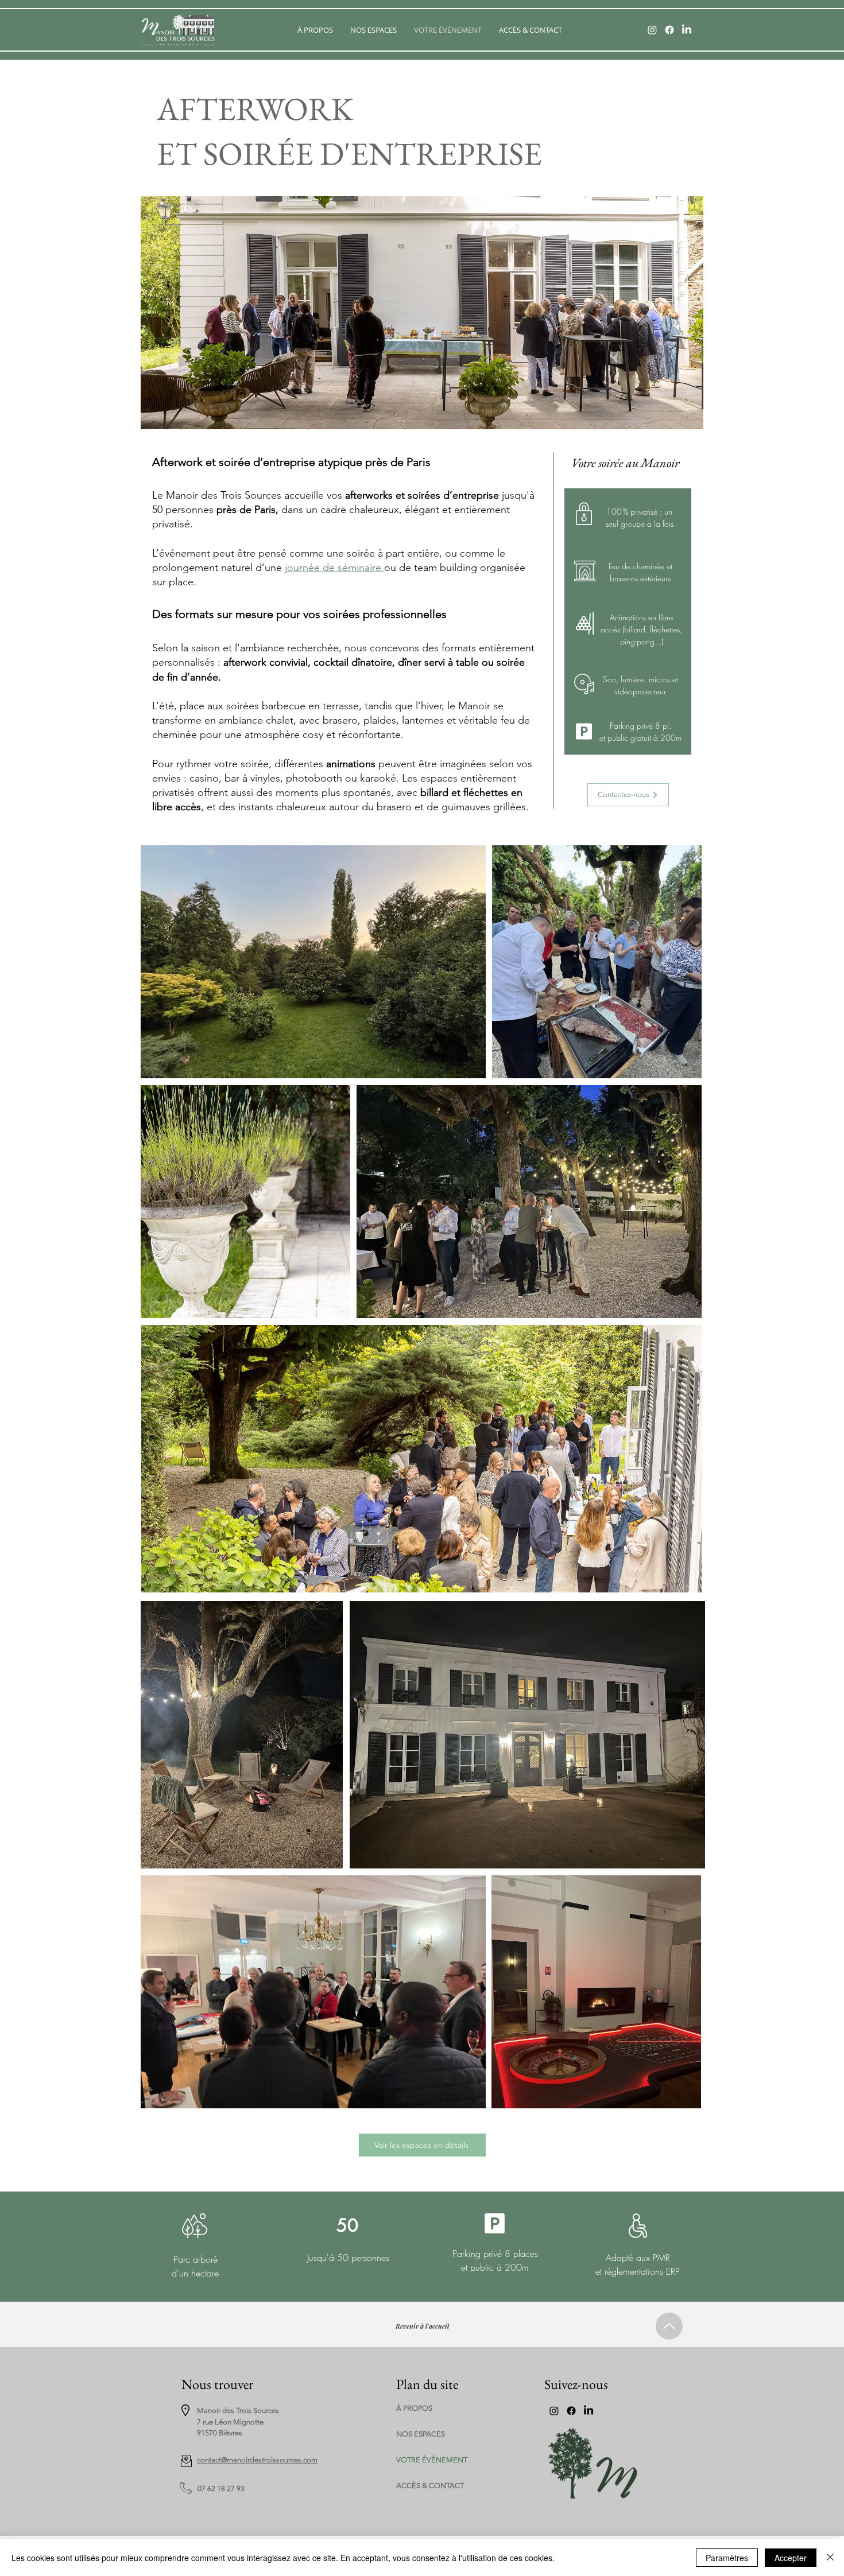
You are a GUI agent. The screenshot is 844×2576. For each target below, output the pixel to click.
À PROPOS (414, 2408)
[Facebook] (669, 30)
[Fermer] (830, 2558)
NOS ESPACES (421, 2434)
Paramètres (727, 2558)
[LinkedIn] (687, 30)
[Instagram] (652, 30)
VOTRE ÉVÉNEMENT (424, 2460)
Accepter (791, 2558)
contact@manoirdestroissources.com (257, 2460)
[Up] (669, 2326)
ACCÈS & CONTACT (424, 2486)
